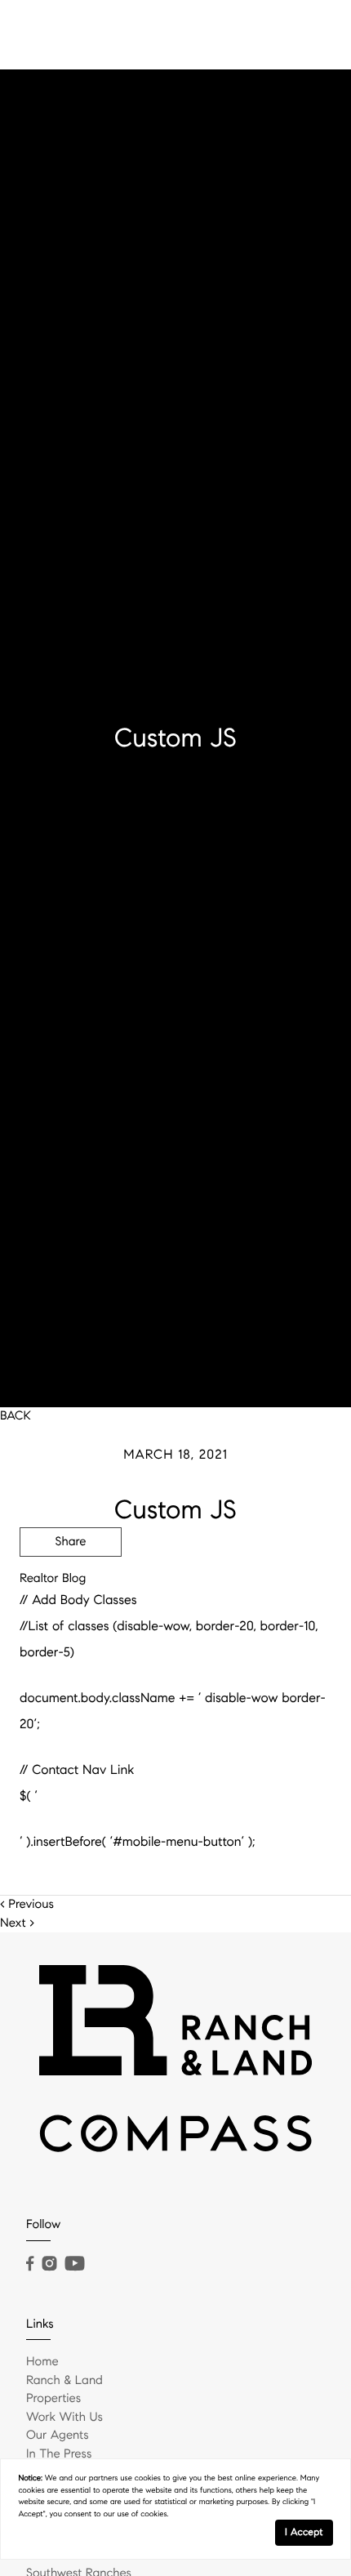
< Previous (27, 1905)
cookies (148, 2478)
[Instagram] (49, 2264)
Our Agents (58, 2436)
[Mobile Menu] (314, 33)
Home (42, 2362)
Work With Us (64, 2418)
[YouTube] (74, 2264)
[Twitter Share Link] (71, 1587)
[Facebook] (30, 2264)
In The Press (59, 2454)
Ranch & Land (64, 2381)
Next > (17, 1923)
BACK (16, 1416)
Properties (53, 2399)
